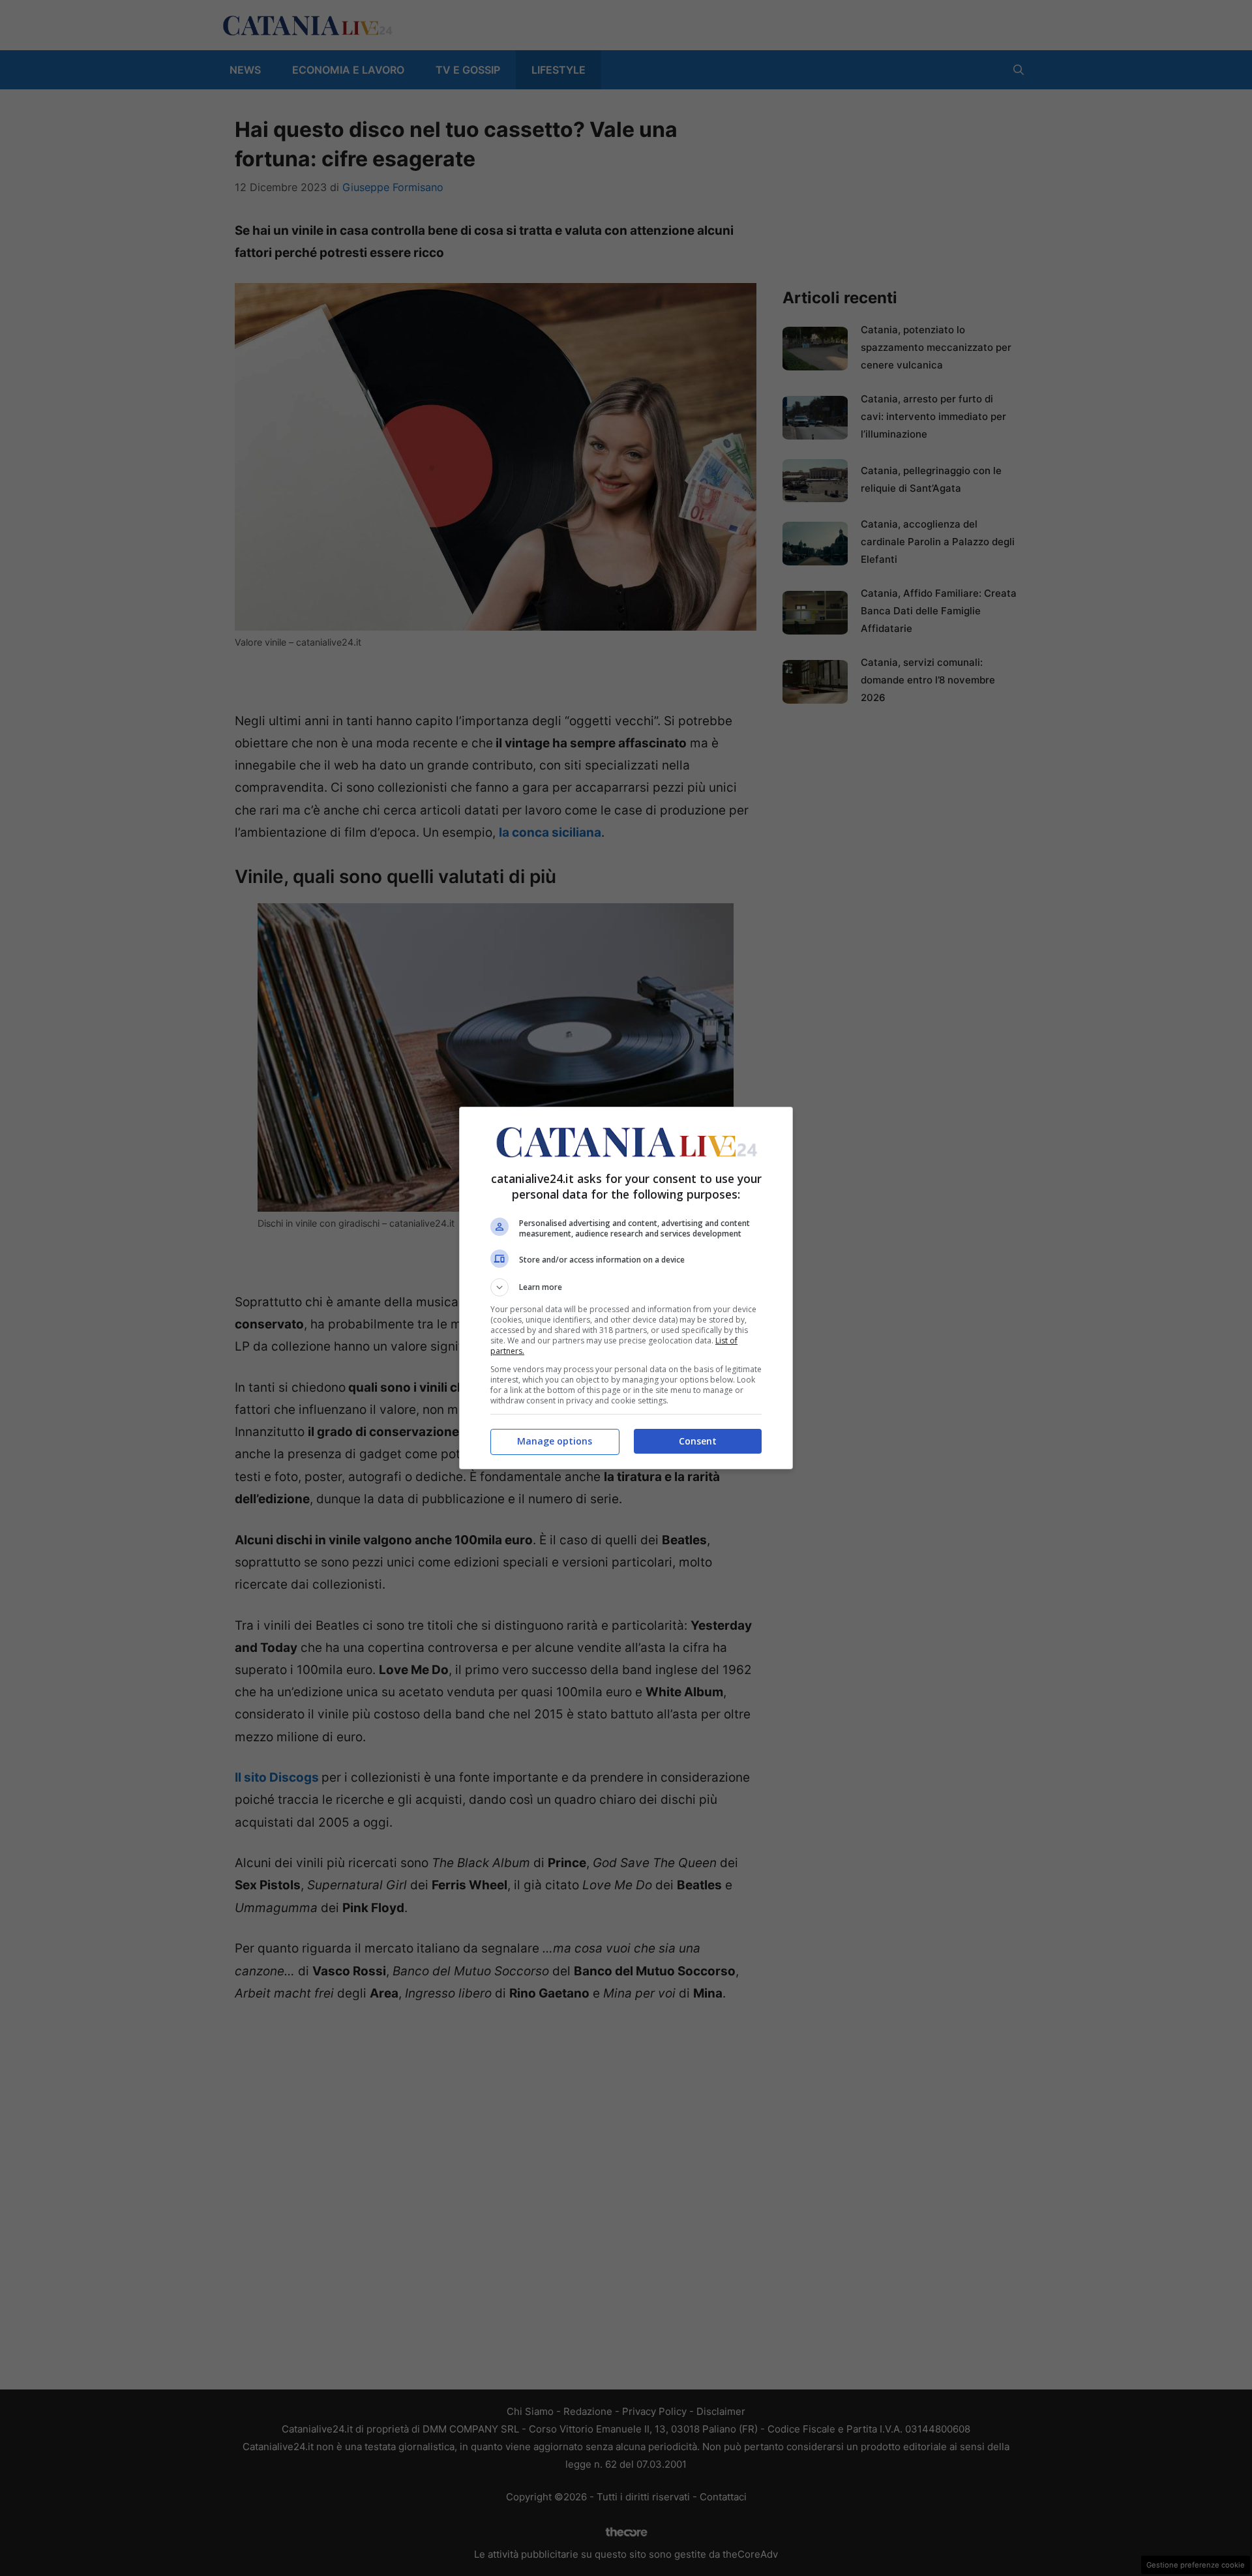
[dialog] (626, 1288)
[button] (626, 1287)
